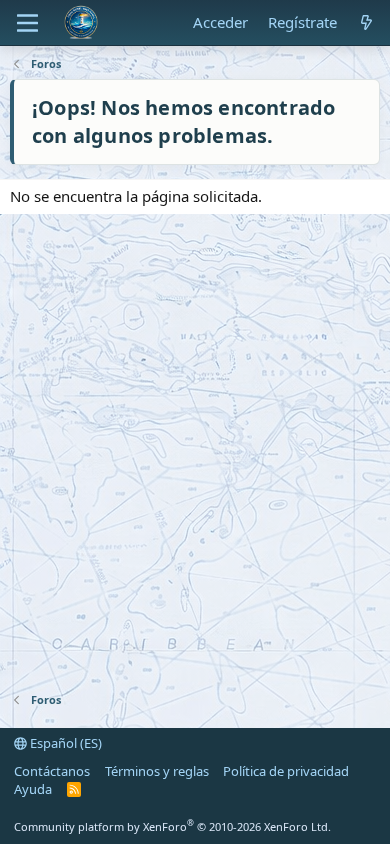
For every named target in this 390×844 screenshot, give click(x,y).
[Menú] (27, 23)
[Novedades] (366, 22)
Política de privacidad (286, 771)
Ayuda (33, 789)
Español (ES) (64, 743)
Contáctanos (52, 771)
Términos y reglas (157, 771)
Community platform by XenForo (172, 826)
